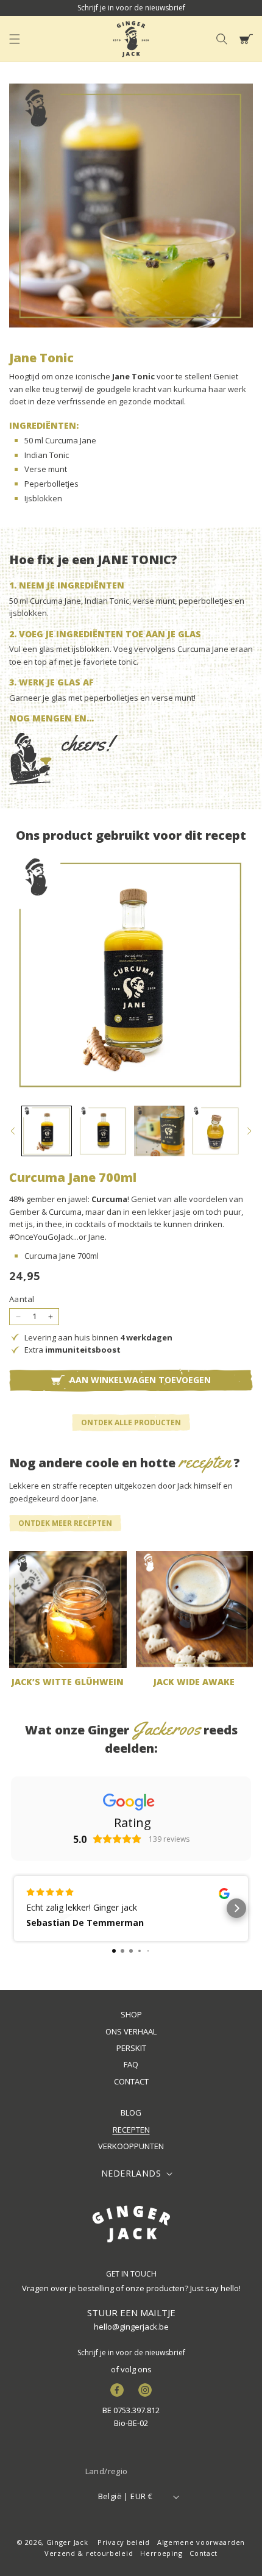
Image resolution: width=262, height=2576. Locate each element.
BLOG (131, 2113)
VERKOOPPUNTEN (131, 2146)
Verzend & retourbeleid (89, 2553)
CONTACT (131, 2081)
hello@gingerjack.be (131, 2327)
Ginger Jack (67, 2542)
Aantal (22, 1299)
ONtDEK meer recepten (65, 1523)
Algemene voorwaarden (201, 2542)
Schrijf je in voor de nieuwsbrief (131, 2352)
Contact (204, 2553)
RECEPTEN (131, 2130)
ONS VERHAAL (131, 2031)
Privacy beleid (124, 2542)
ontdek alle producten (131, 1422)
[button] (15, 39)
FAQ (131, 2064)
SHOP (131, 2014)
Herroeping (161, 2553)
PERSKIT (131, 2048)
